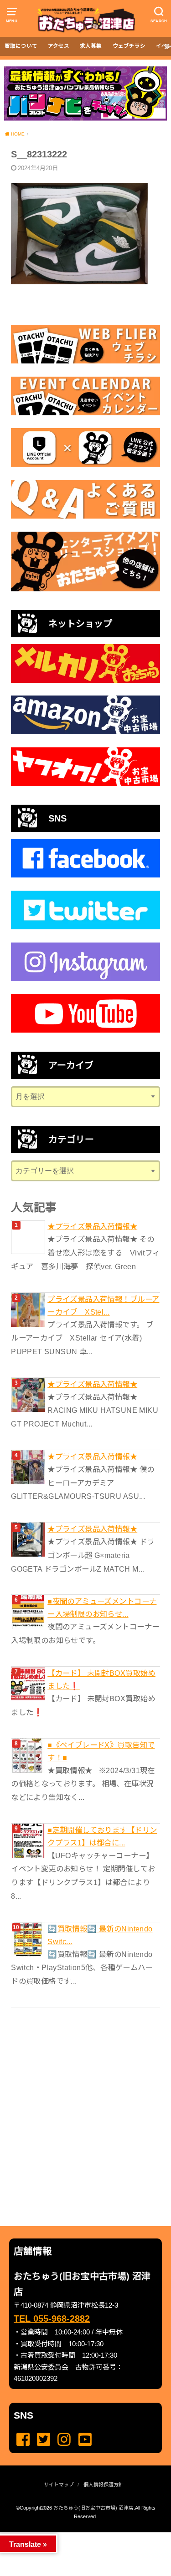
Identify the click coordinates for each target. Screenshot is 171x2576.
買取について (21, 46)
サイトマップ (59, 2485)
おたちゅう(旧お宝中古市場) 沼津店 (93, 2508)
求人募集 (91, 46)
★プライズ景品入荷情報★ (92, 1226)
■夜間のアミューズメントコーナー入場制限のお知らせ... (102, 1608)
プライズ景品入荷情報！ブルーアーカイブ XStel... (103, 1306)
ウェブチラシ (129, 46)
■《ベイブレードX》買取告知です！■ (101, 1751)
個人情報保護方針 (104, 2485)
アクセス (59, 46)
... (78, 2535)
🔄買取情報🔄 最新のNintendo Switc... (100, 1935)
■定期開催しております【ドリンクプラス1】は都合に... (102, 1836)
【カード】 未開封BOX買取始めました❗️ (101, 1679)
